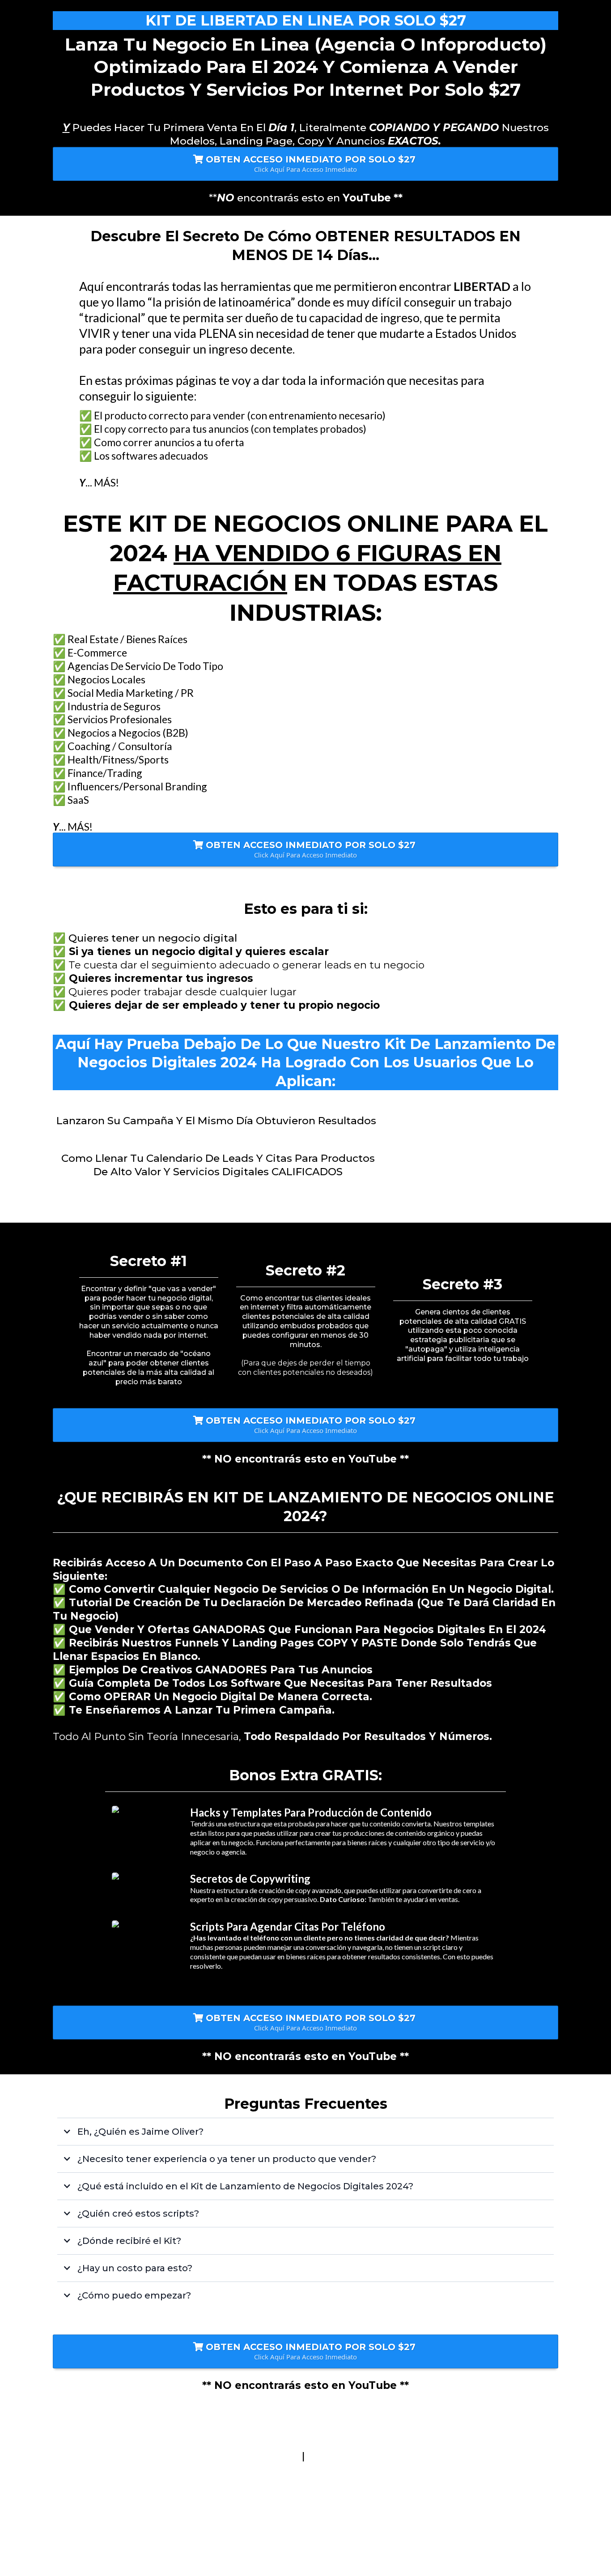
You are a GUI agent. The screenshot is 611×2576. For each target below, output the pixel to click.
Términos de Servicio (245, 2456)
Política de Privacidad (364, 2456)
